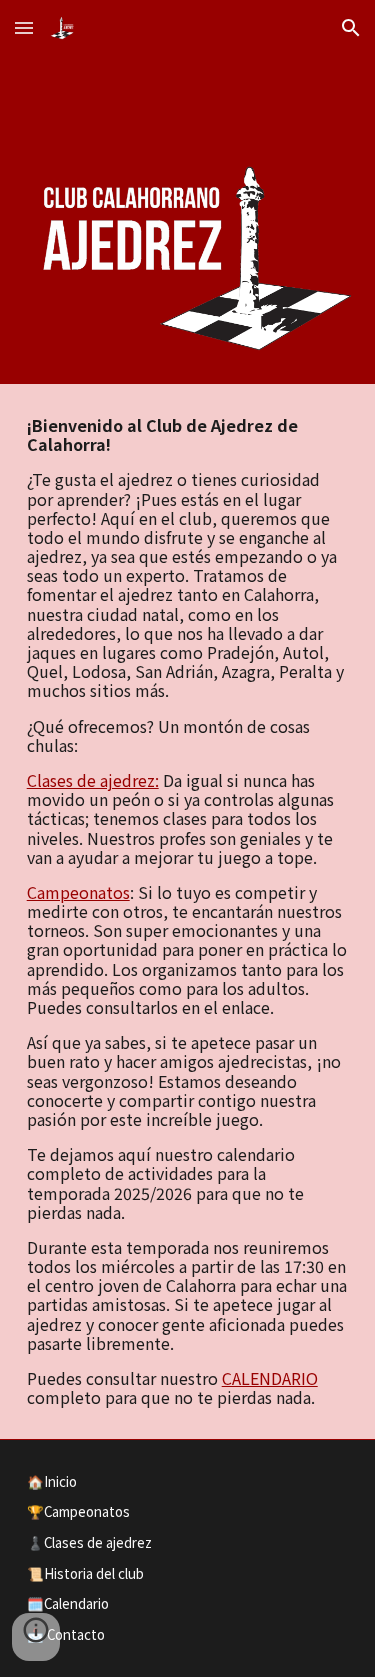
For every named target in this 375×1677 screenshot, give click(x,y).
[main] (188, 911)
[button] (24, 27)
